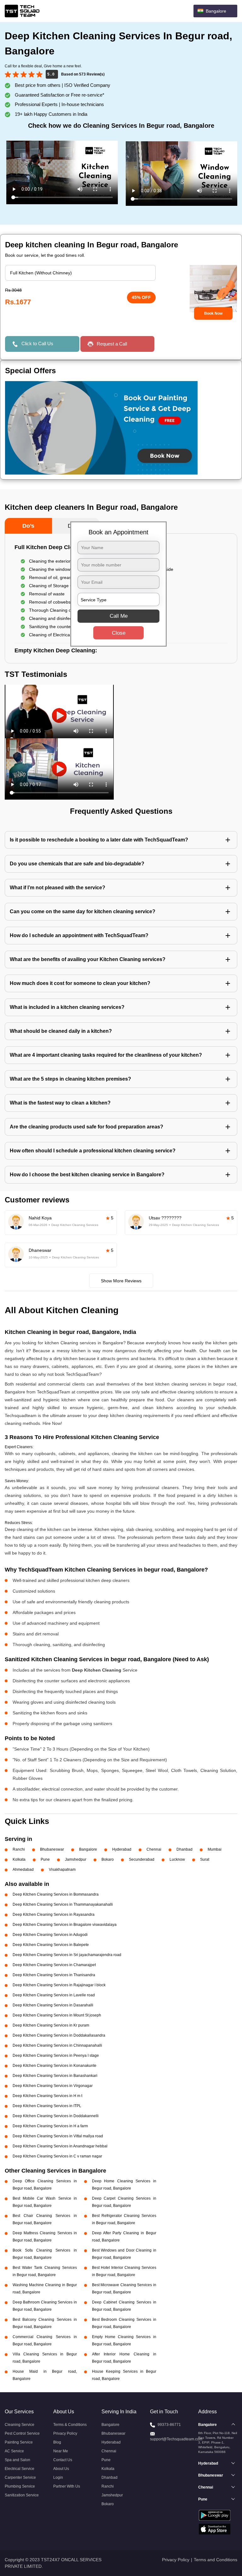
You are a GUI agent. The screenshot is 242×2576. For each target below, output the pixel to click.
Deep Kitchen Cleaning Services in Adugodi (50, 1935)
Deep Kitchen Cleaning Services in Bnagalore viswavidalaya (65, 1925)
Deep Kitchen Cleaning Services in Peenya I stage (56, 2056)
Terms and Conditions (216, 2560)
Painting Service (19, 2442)
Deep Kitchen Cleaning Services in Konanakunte (55, 2066)
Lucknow (177, 1859)
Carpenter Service (20, 2478)
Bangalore (88, 1849)
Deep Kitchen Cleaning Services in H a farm (50, 2126)
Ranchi (19, 1849)
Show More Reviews (121, 1281)
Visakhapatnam (62, 1870)
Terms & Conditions (70, 2425)
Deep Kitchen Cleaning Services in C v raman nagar (57, 2156)
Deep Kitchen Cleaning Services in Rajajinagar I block (59, 1985)
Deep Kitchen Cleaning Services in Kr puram (51, 2025)
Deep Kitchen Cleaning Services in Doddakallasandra (59, 2035)
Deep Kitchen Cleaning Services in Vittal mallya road (58, 2136)
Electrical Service (20, 2469)
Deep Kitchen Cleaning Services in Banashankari (55, 2076)
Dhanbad (184, 1849)
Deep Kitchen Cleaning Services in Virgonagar (53, 2086)
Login (58, 2478)
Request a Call (112, 344)
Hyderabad (122, 1849)
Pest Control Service (22, 2433)
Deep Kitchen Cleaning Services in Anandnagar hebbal (60, 2146)
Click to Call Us (37, 343)
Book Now (213, 313)
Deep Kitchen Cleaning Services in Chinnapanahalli (57, 2045)
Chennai (154, 1849)
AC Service (14, 2451)
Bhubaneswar (52, 1849)
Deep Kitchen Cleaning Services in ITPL (47, 2106)
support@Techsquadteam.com (176, 2439)
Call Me (119, 616)
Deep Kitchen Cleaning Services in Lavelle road (54, 1995)
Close (119, 633)
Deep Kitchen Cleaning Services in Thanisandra (54, 1975)
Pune (45, 1859)
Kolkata (19, 1859)
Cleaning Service (20, 2425)
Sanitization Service (22, 2495)
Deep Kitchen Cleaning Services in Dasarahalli (53, 2005)
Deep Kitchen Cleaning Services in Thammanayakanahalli (63, 1904)
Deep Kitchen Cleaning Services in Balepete (51, 1945)
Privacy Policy (65, 2433)
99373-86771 (169, 2425)
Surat (205, 1859)
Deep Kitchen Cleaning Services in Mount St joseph (57, 2015)
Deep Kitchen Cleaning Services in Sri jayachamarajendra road (67, 1955)
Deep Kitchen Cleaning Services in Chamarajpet (54, 1965)
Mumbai (215, 1849)
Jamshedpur (76, 1859)
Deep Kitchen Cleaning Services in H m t (47, 2096)
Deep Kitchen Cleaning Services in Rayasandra (54, 1915)
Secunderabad (142, 1859)
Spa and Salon (17, 2460)
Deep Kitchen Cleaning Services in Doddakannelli (56, 2116)
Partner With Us (67, 2486)
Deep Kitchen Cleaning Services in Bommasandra (56, 1894)
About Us (61, 2469)
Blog (57, 2442)
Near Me (61, 2451)
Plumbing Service (20, 2486)
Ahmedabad (23, 1870)
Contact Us (63, 2460)
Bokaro (108, 1859)
